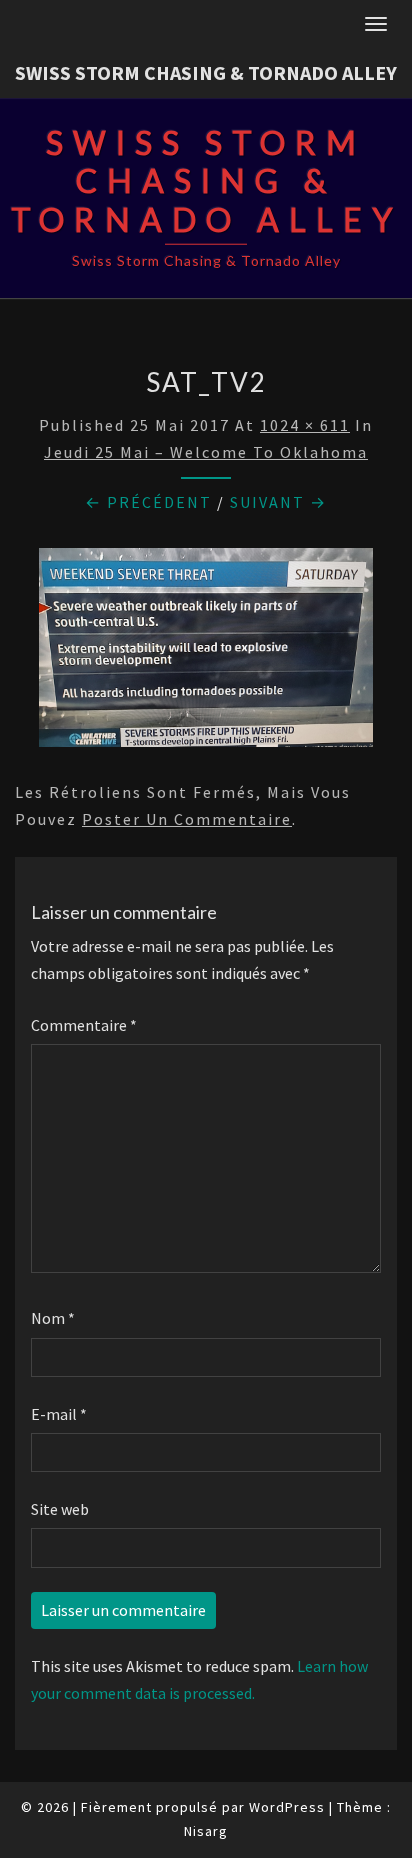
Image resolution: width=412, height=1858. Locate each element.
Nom (53, 1318)
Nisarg (206, 1831)
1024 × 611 (305, 425)
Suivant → (278, 502)
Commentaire (84, 1025)
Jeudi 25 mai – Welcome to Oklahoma (206, 452)
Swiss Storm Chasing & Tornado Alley (206, 72)
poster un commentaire (187, 819)
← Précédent (148, 502)
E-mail (59, 1414)
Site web (60, 1509)
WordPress (287, 1807)
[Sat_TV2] (206, 653)
